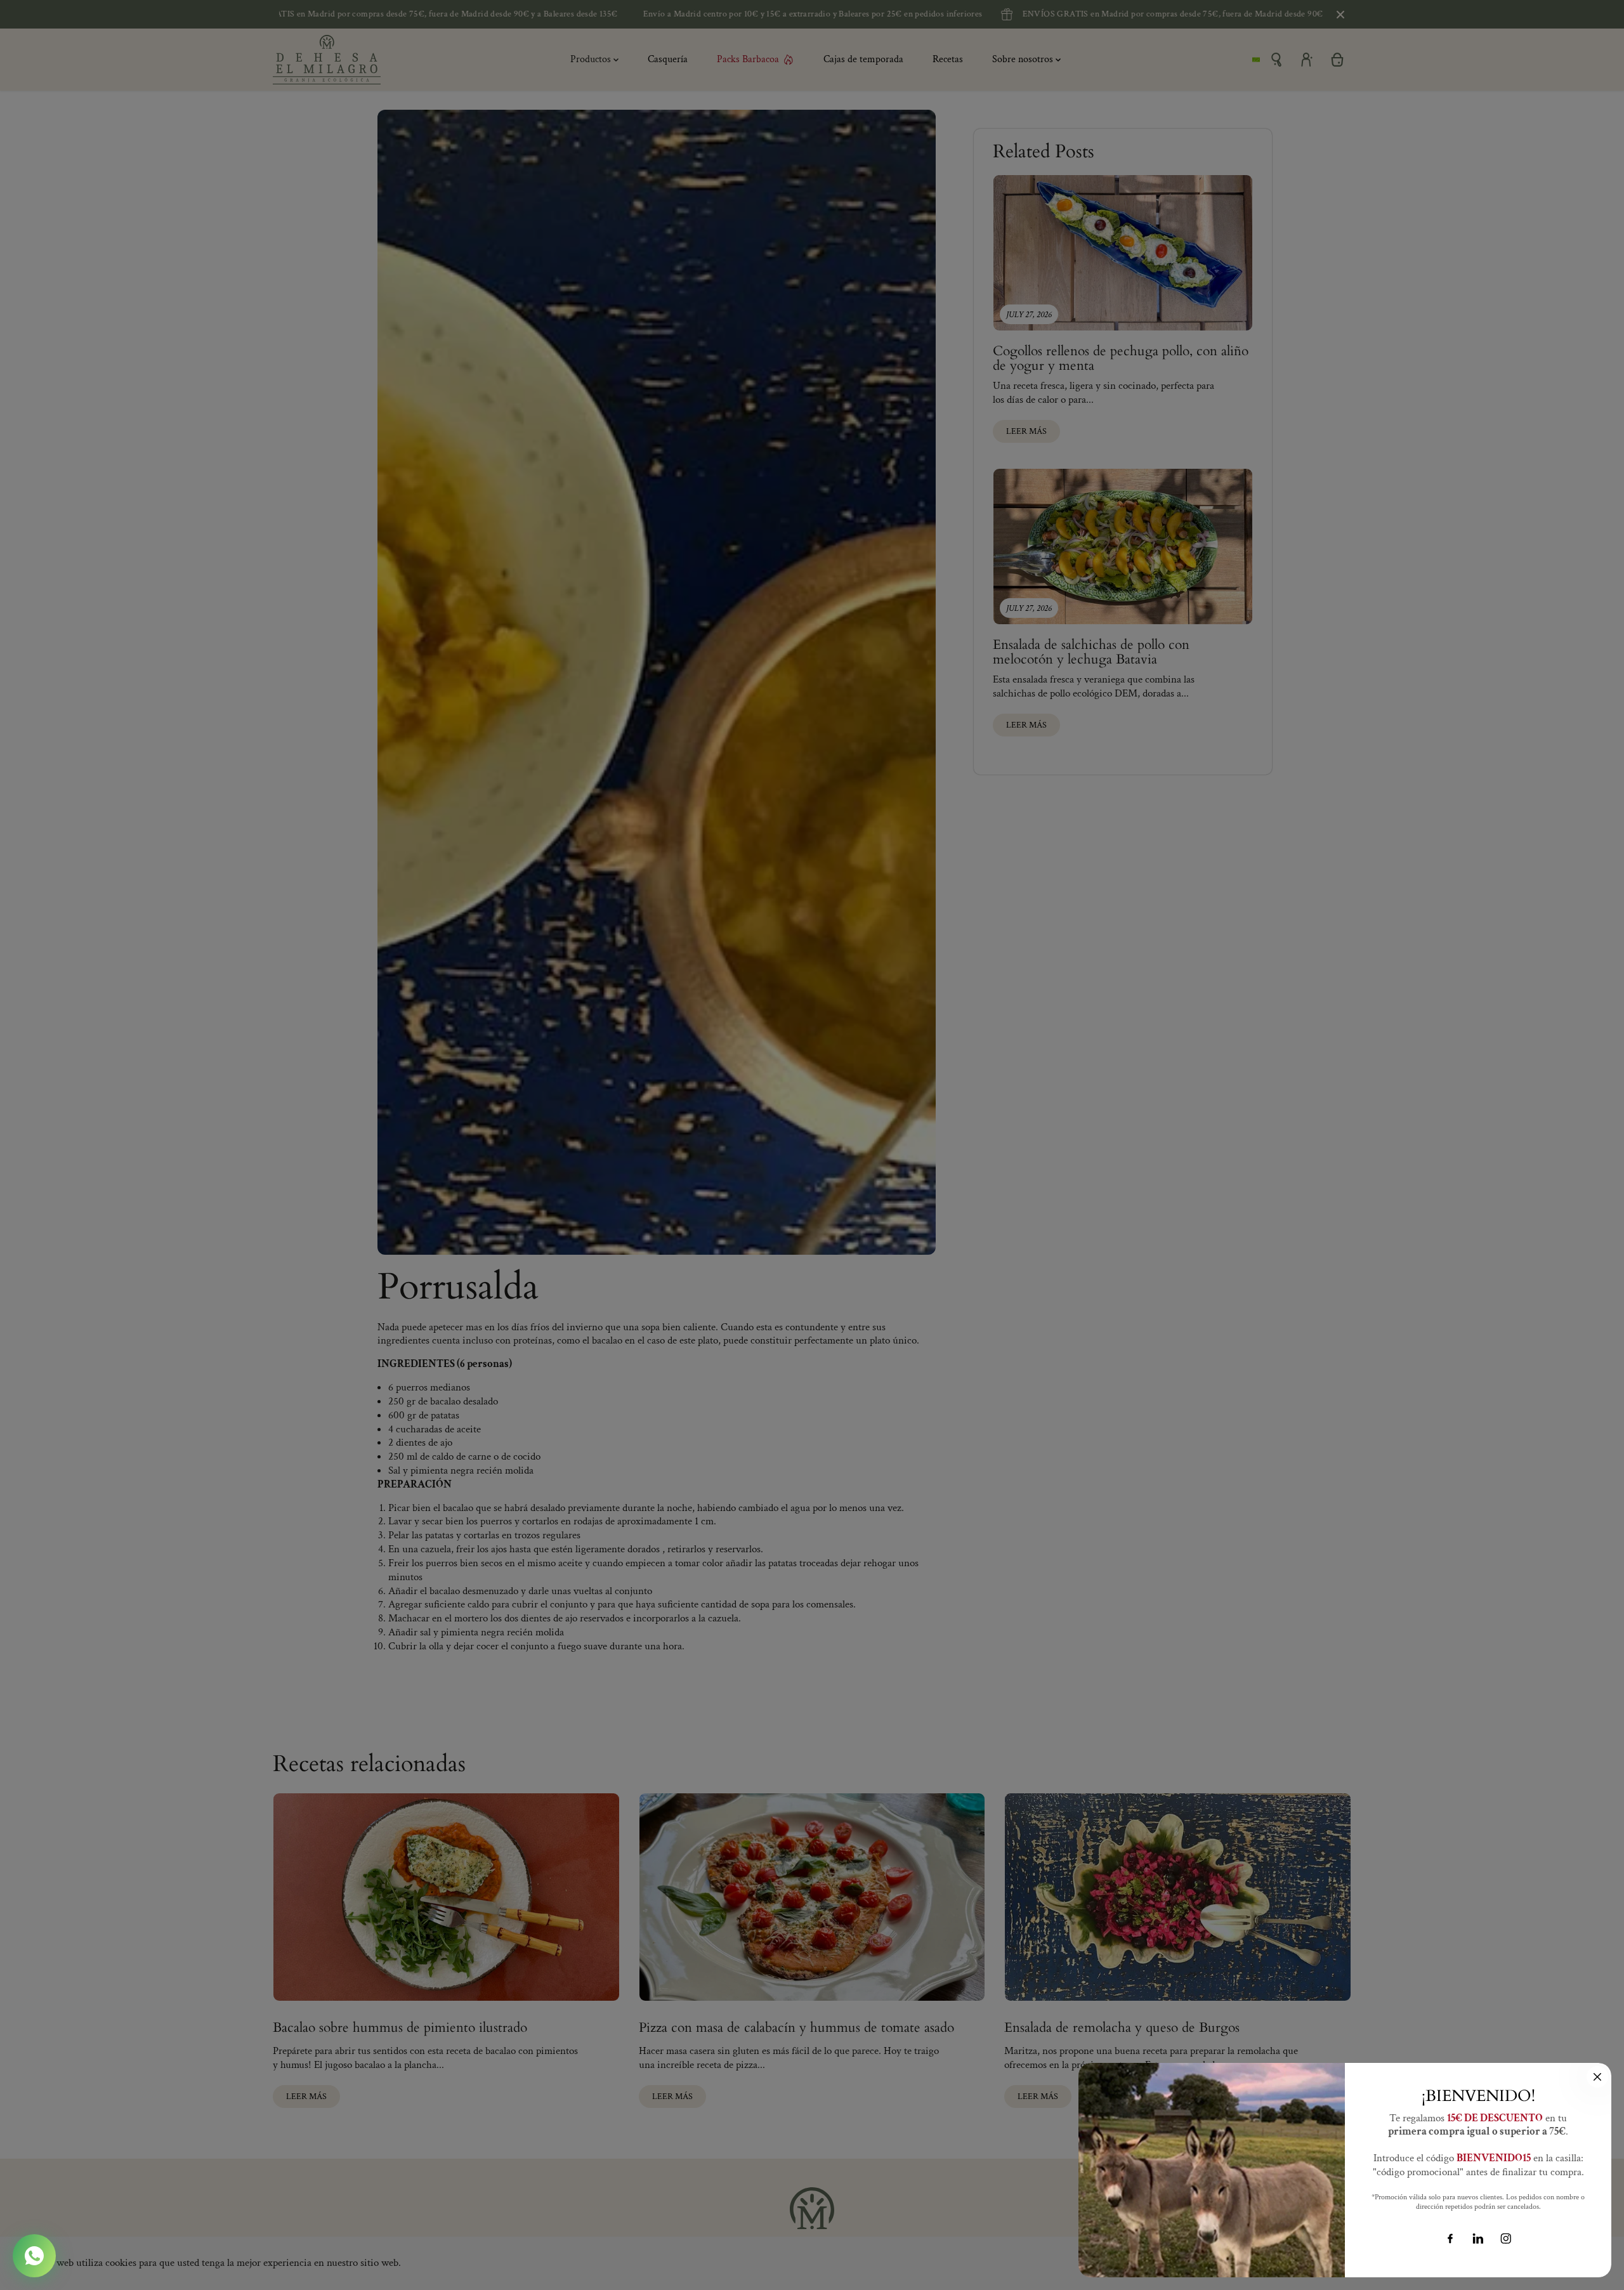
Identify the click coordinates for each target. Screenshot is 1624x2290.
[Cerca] (1597, 2077)
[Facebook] (1450, 2239)
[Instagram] (1506, 2239)
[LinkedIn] (1478, 2239)
